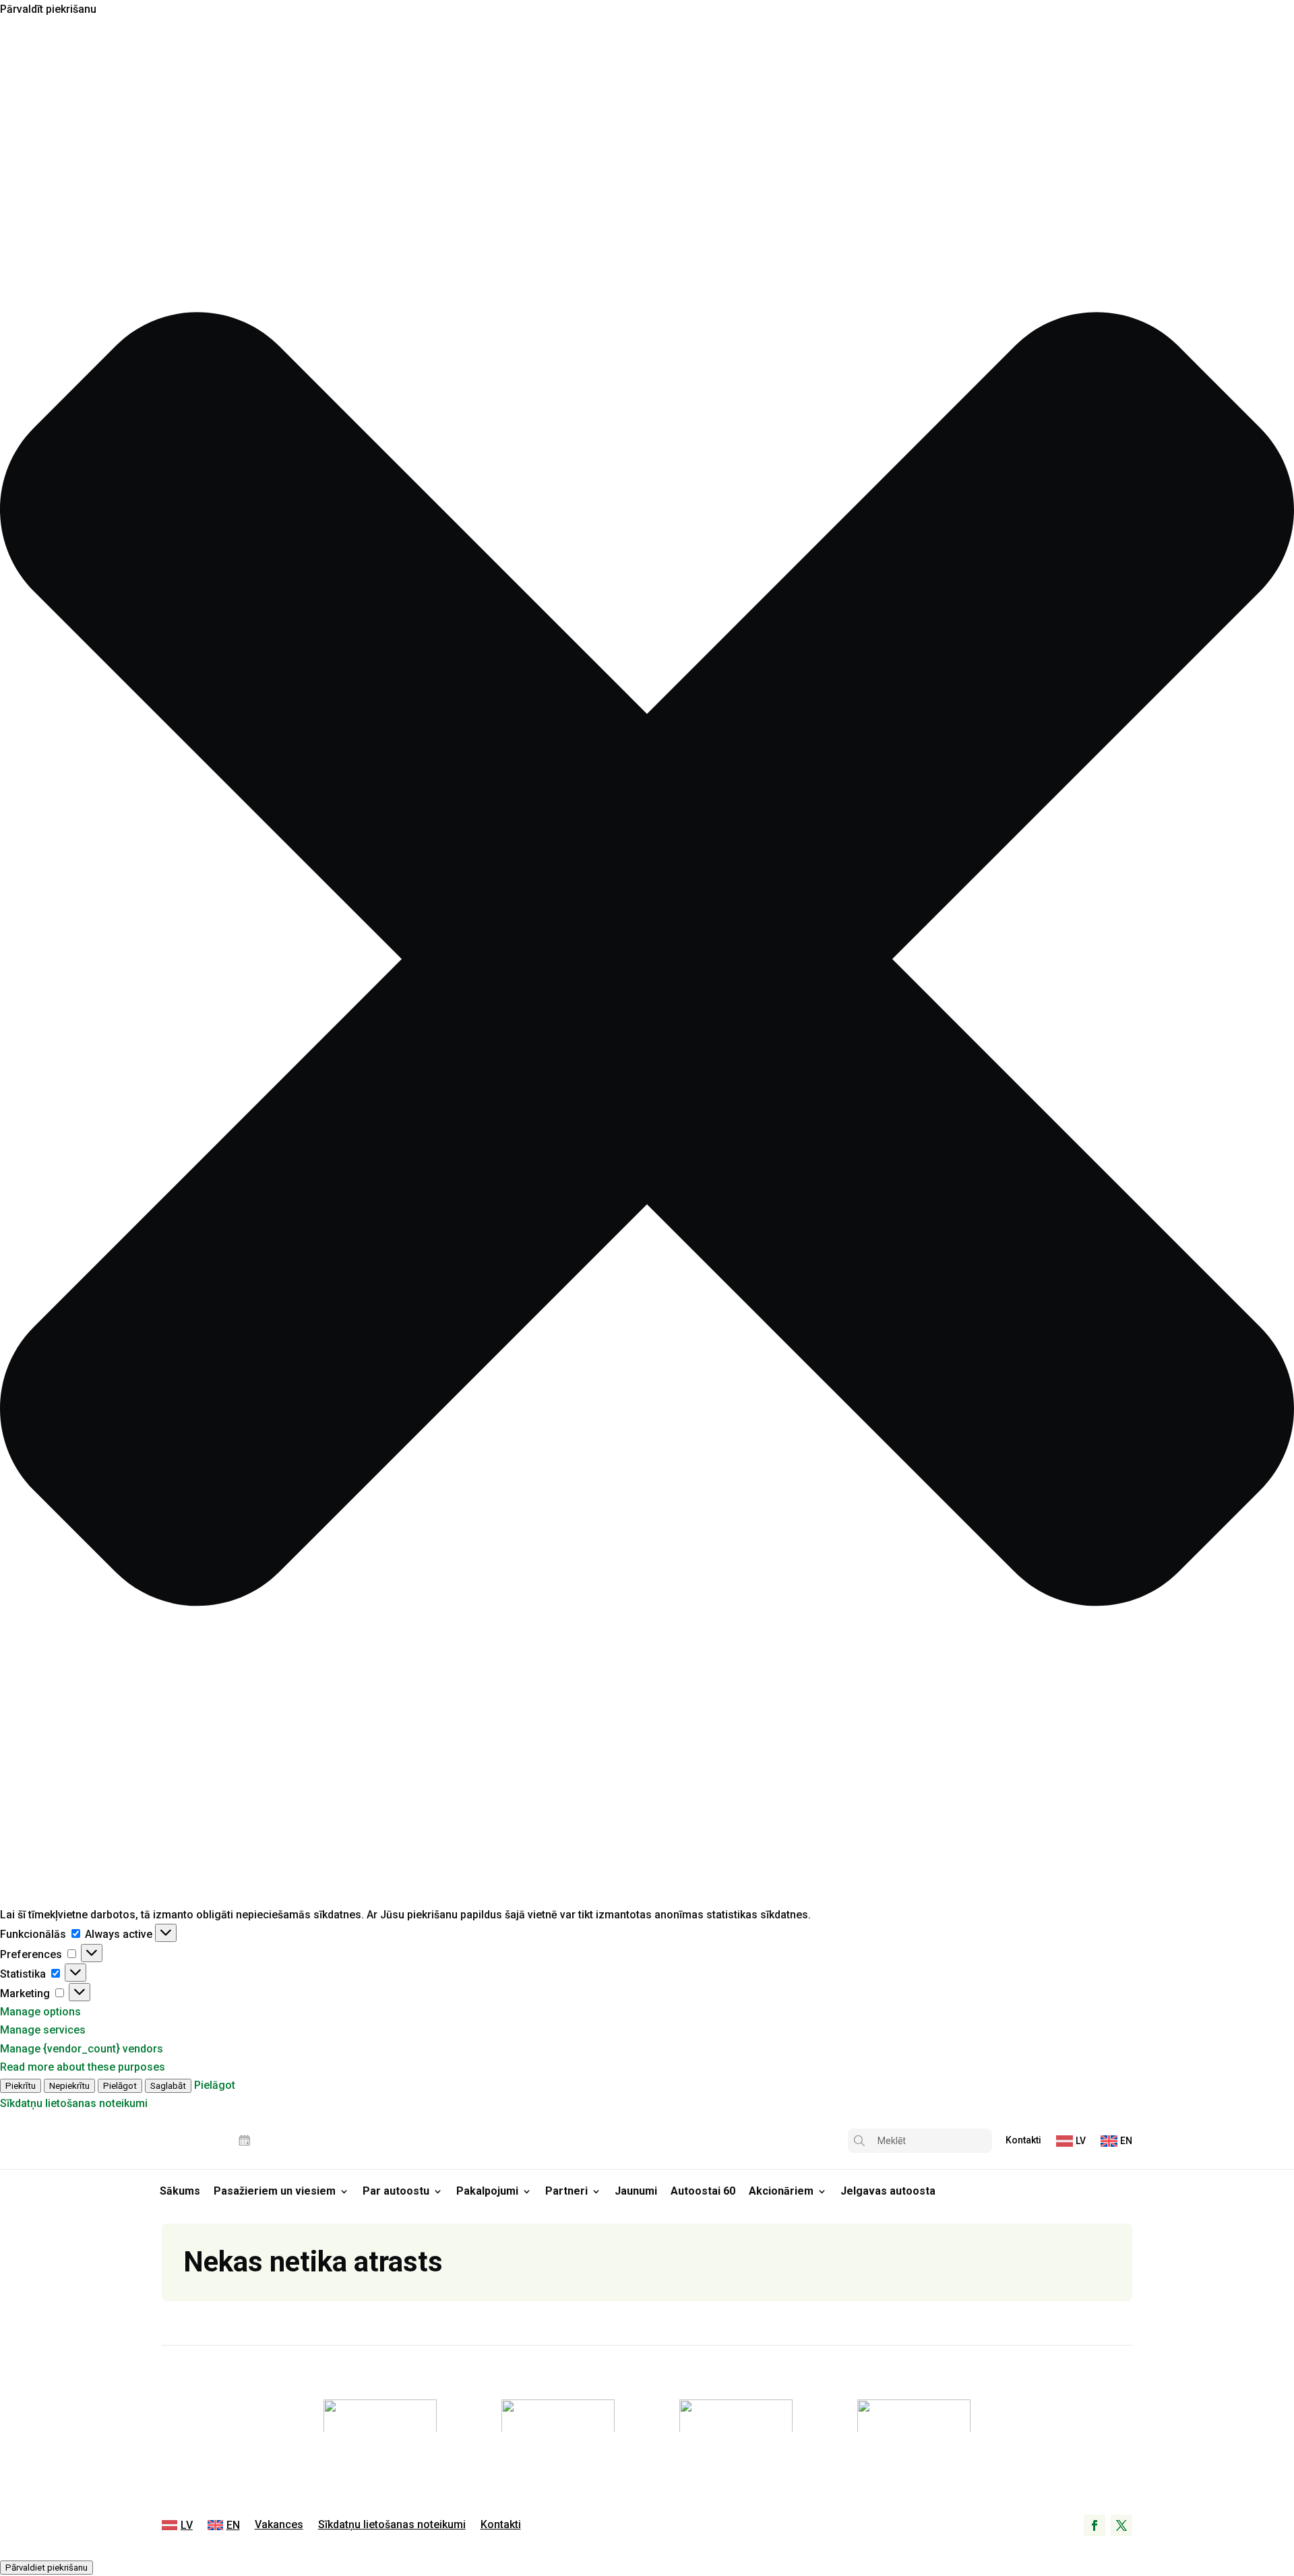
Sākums (180, 2191)
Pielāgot (120, 2086)
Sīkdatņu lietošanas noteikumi (74, 2103)
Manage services (43, 2030)
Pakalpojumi (487, 2191)
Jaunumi (636, 2191)
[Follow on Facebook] (1095, 2525)
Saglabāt (168, 2086)
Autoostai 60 (703, 2191)
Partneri (566, 2191)
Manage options (40, 2012)
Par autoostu (396, 2191)
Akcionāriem (781, 2191)
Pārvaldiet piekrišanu (47, 2568)
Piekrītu (21, 2086)
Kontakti (1023, 2140)
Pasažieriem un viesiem (275, 2191)
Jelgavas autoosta (888, 2191)
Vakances (279, 2525)
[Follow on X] (1121, 2525)
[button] (647, 962)
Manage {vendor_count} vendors (82, 2049)
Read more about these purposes (83, 2067)
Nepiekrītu (69, 2086)
